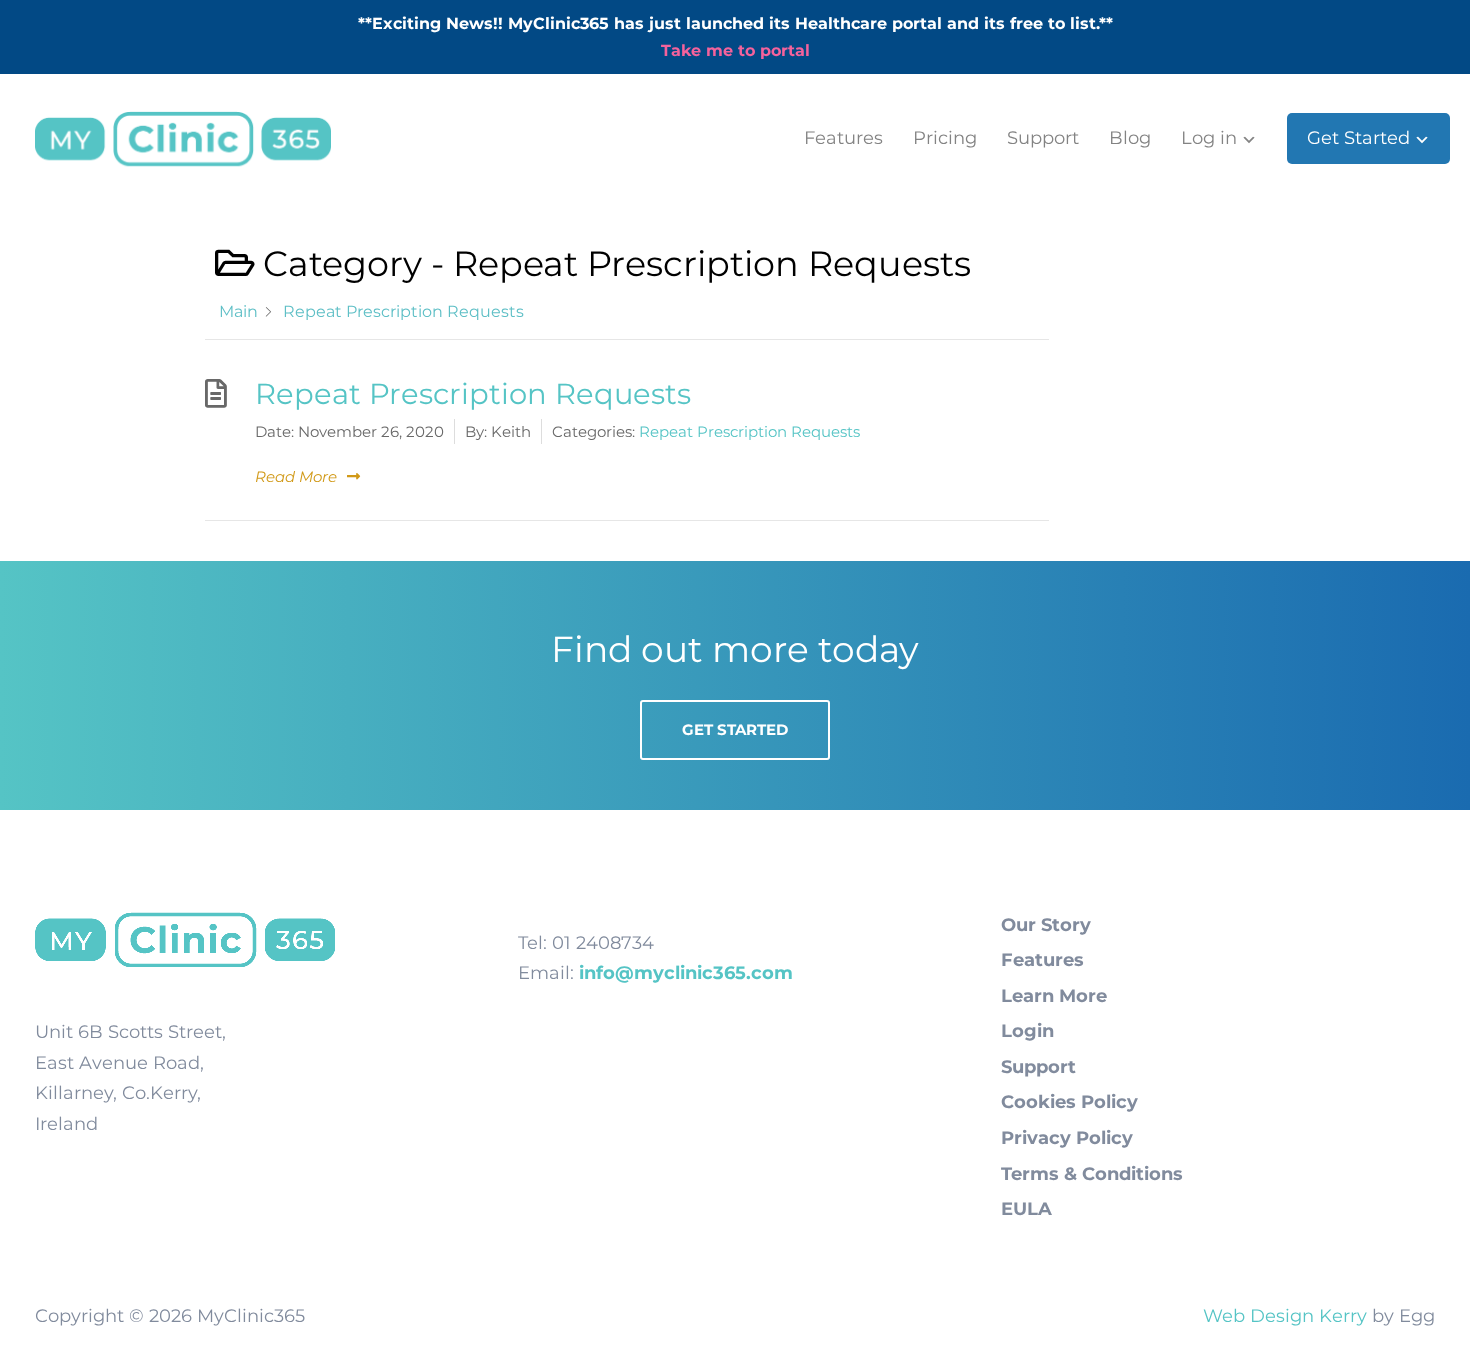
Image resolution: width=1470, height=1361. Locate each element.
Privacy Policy (1067, 1138)
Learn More (1054, 996)
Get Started (1358, 138)
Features (843, 138)
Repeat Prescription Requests (473, 393)
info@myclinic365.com (686, 973)
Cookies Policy (1069, 1102)
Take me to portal (735, 50)
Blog (1130, 138)
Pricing (945, 138)
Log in (1209, 138)
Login (1027, 1031)
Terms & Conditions (1092, 1174)
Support (1043, 138)
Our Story (1046, 925)
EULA (1026, 1209)
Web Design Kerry (1285, 1316)
